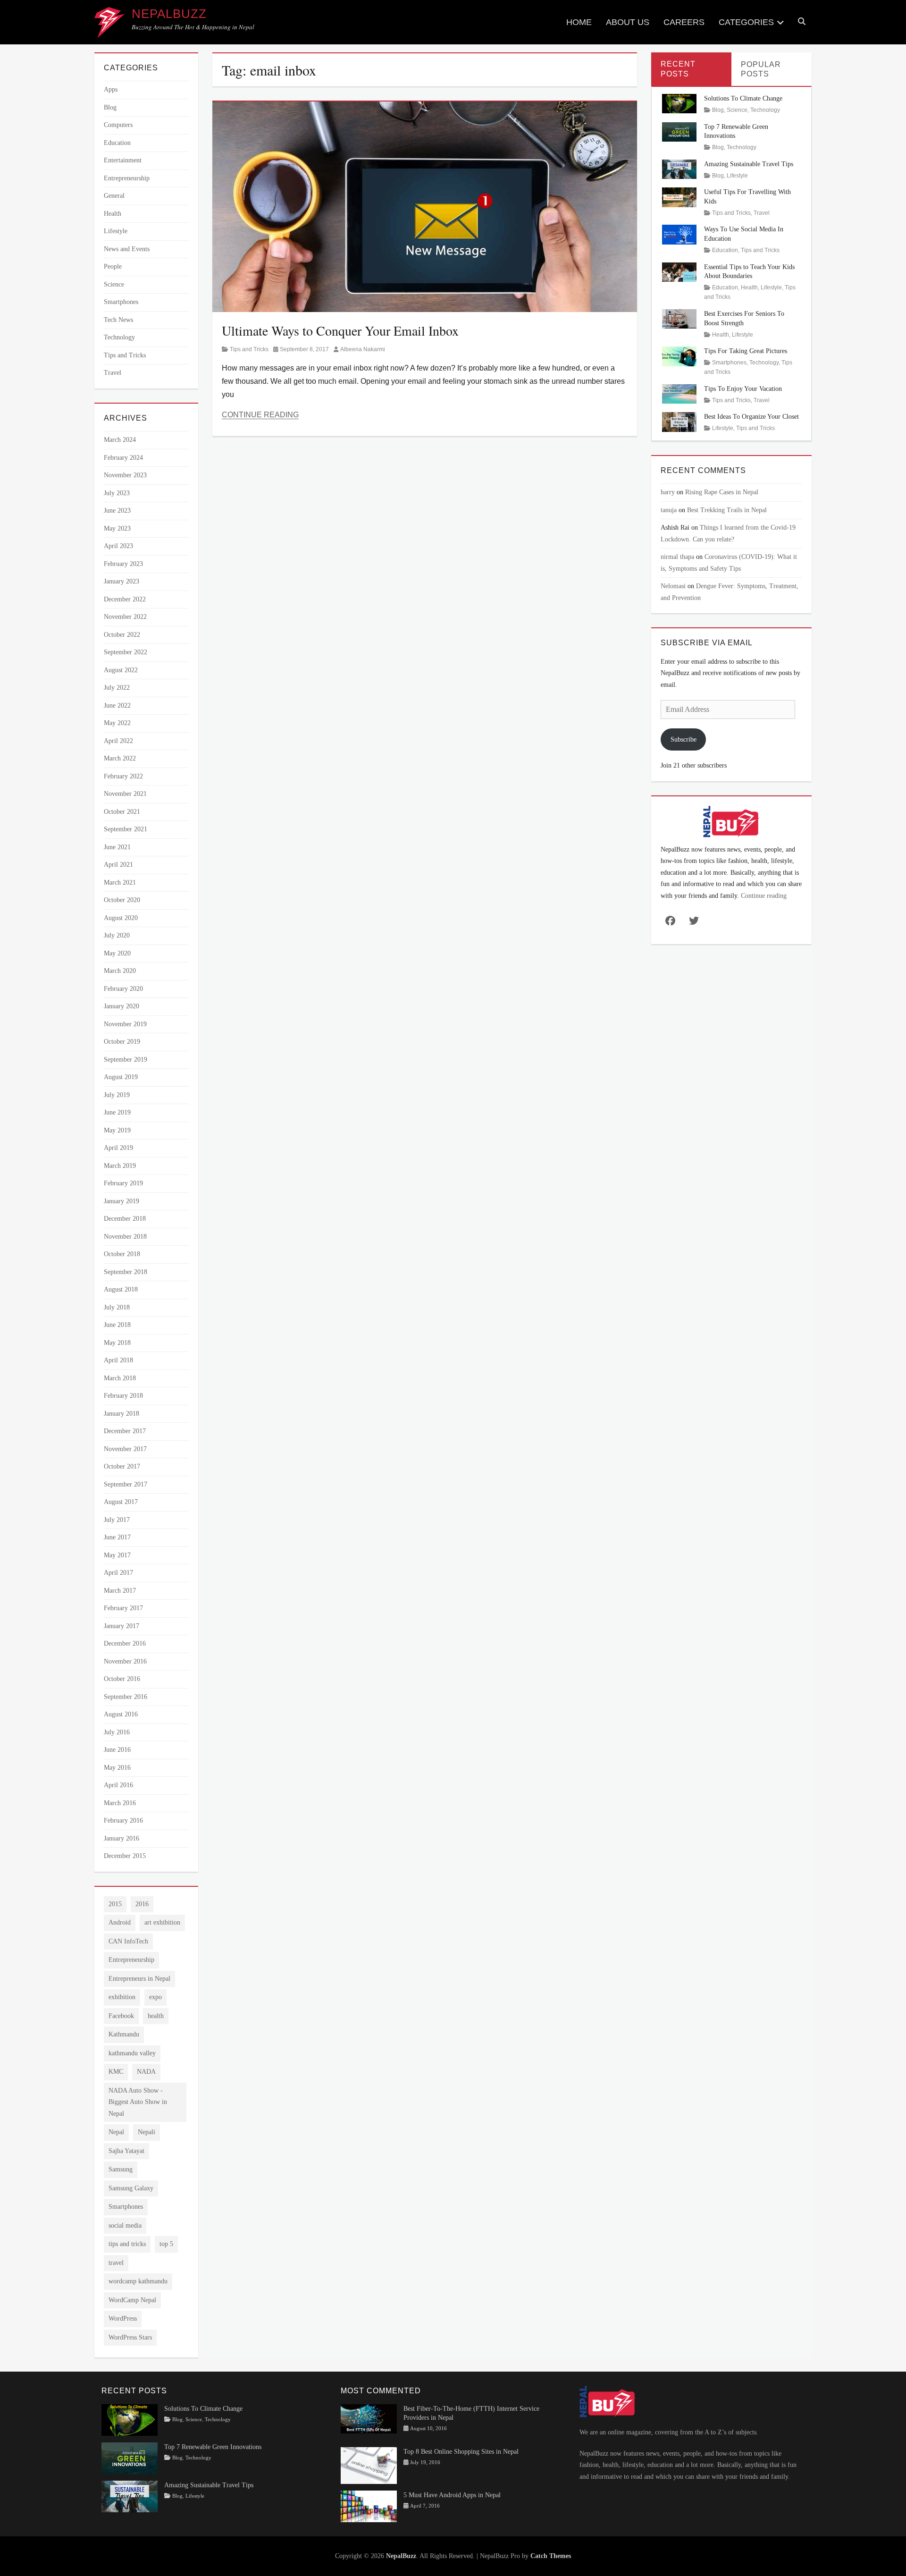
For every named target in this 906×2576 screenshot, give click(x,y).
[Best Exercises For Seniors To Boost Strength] (679, 318)
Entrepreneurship (127, 178)
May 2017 (117, 1555)
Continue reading (764, 896)
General (114, 196)
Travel (113, 373)
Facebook (121, 2016)
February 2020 (123, 989)
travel (116, 2263)
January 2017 (122, 1626)
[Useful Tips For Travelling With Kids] (679, 197)
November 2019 (125, 1024)
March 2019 (120, 1166)
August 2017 (121, 1502)
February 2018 (123, 1396)
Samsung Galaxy (131, 2188)
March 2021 (120, 883)
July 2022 (117, 688)
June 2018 (117, 1325)
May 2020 (117, 953)
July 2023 (117, 493)
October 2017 (122, 1466)
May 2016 (117, 1768)
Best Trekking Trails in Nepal (727, 510)
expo (155, 1997)
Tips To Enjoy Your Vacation (743, 389)
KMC (116, 2072)
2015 (115, 1904)
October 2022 (122, 635)
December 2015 (125, 1856)
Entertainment (123, 160)
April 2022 (118, 741)
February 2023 (123, 564)
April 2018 (118, 1360)
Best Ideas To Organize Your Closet (751, 417)
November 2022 (125, 617)
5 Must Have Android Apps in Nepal (452, 2495)
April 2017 (118, 1573)
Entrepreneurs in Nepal (139, 1979)
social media (125, 2225)
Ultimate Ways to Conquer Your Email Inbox (340, 330)
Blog (110, 107)
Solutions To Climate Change (743, 98)
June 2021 (117, 847)
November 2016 (125, 1661)
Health (113, 214)
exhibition (122, 1997)
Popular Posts (761, 69)
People (113, 266)
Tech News (118, 320)
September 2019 (126, 1060)
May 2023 (117, 528)
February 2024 (123, 458)
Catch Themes (551, 2556)
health (156, 2016)
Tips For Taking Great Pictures (746, 351)
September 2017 (126, 1484)
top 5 (166, 2244)
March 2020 (120, 971)
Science (114, 284)
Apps (111, 89)
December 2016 (125, 1643)
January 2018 (122, 1414)
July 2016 (117, 1732)
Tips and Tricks (249, 349)
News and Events (127, 249)
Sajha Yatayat (126, 2151)
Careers (684, 22)
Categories (746, 22)
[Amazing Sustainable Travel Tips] (679, 169)
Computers (118, 125)
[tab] (691, 69)
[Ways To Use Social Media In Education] (679, 234)
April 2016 (118, 1785)
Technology (119, 337)
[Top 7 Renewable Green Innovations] (679, 131)
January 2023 (122, 581)
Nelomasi (673, 586)
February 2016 (123, 1820)
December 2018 (125, 1219)
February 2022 (123, 776)
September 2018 (126, 1272)
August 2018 (121, 1289)
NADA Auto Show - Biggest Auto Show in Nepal (138, 2102)
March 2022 (120, 758)
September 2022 (126, 652)
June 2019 (117, 1112)
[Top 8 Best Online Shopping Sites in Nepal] (369, 2465)
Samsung (121, 2169)
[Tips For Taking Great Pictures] (679, 356)
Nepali (147, 2132)
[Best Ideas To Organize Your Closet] (679, 421)
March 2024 (120, 440)
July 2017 (117, 1520)
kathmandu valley (132, 2053)
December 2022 (125, 599)
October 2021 (122, 812)
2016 (142, 1904)
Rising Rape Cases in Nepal (722, 492)
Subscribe (684, 739)
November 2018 (125, 1237)
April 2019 (118, 1148)
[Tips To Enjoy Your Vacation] (679, 393)
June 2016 (117, 1750)
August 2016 (121, 1714)
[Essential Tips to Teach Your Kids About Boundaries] (679, 271)
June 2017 (117, 1537)
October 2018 (122, 1254)
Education (117, 143)
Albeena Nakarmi (363, 349)
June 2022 (117, 705)
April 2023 (118, 546)
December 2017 (125, 1431)
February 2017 (123, 1608)
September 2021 (126, 829)
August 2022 (121, 670)
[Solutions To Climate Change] (679, 103)
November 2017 (125, 1449)
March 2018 (120, 1378)
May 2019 (117, 1130)
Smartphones (121, 302)
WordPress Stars (130, 2337)
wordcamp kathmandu (138, 2281)
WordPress (123, 2318)
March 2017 (120, 1591)
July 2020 (117, 935)
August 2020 (121, 918)
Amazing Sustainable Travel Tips (749, 164)
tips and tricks (127, 2244)
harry (668, 492)
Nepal (116, 2132)
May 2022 (117, 723)
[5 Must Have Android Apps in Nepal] (369, 2505)
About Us (628, 22)
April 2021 (118, 865)
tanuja (669, 510)
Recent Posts (678, 69)
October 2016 (122, 1679)
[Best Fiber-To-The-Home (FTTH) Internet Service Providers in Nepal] (369, 2418)
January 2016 (122, 1838)
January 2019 (122, 1201)
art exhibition (162, 1922)
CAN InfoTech (128, 1941)
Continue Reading (260, 415)
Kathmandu (124, 2034)
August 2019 (121, 1077)
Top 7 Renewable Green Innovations (213, 2447)
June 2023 (117, 511)
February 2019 (123, 1183)
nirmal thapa (677, 557)
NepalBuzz (169, 14)
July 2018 (117, 1307)
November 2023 (125, 475)
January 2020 (122, 1006)
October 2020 (122, 900)
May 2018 (117, 1343)
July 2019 (117, 1095)
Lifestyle (116, 231)
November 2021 (125, 794)
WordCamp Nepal (132, 2300)
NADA (146, 2072)
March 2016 (120, 1803)
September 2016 (126, 1697)
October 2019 (122, 1042)
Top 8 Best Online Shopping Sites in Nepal (461, 2452)
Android (120, 1922)
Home (579, 22)
